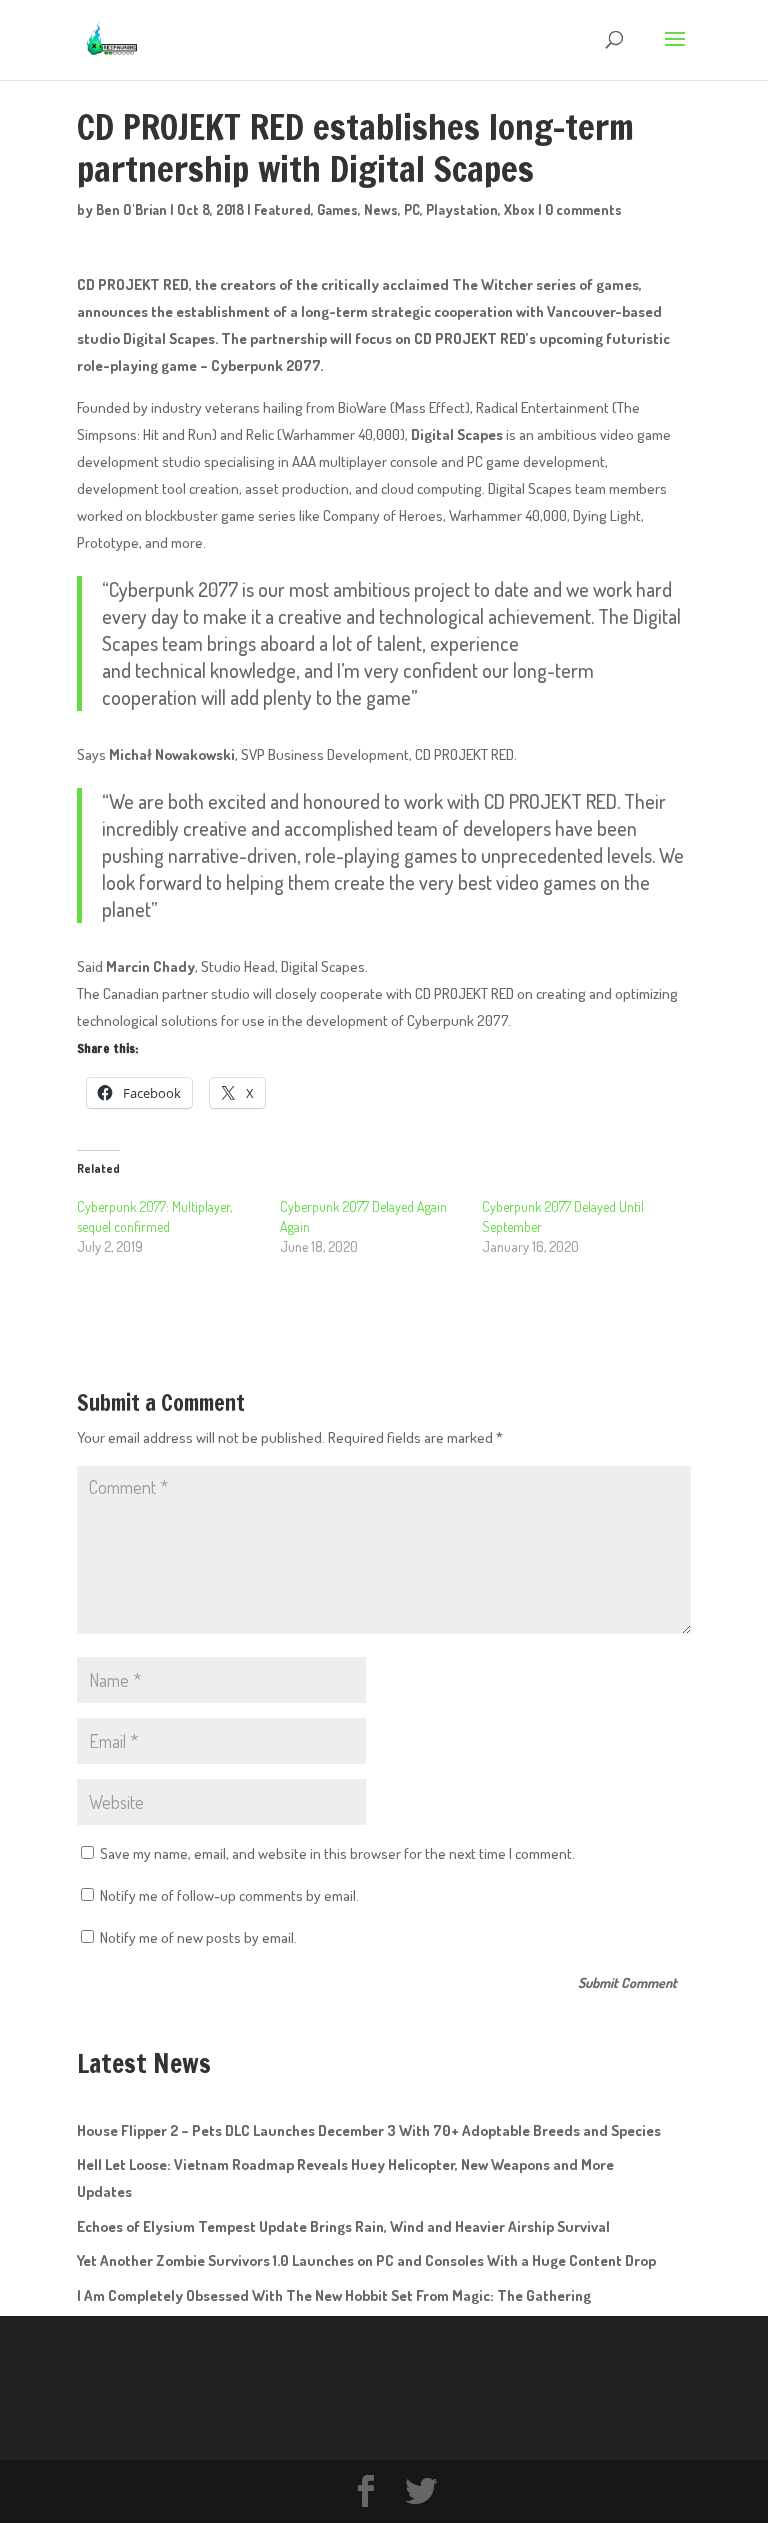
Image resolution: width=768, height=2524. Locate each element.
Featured (282, 209)
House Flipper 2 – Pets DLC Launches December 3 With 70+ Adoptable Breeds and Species (369, 2130)
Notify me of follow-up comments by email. (229, 1895)
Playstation (462, 209)
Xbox (519, 209)
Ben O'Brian (131, 209)
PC (412, 209)
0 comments (583, 209)
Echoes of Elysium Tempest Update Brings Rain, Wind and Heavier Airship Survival (343, 2226)
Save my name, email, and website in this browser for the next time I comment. (337, 1853)
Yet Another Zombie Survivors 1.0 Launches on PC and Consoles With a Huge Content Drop (366, 2260)
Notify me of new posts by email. (198, 1937)
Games (337, 209)
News (381, 209)
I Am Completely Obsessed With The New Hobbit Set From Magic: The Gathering (334, 2295)
